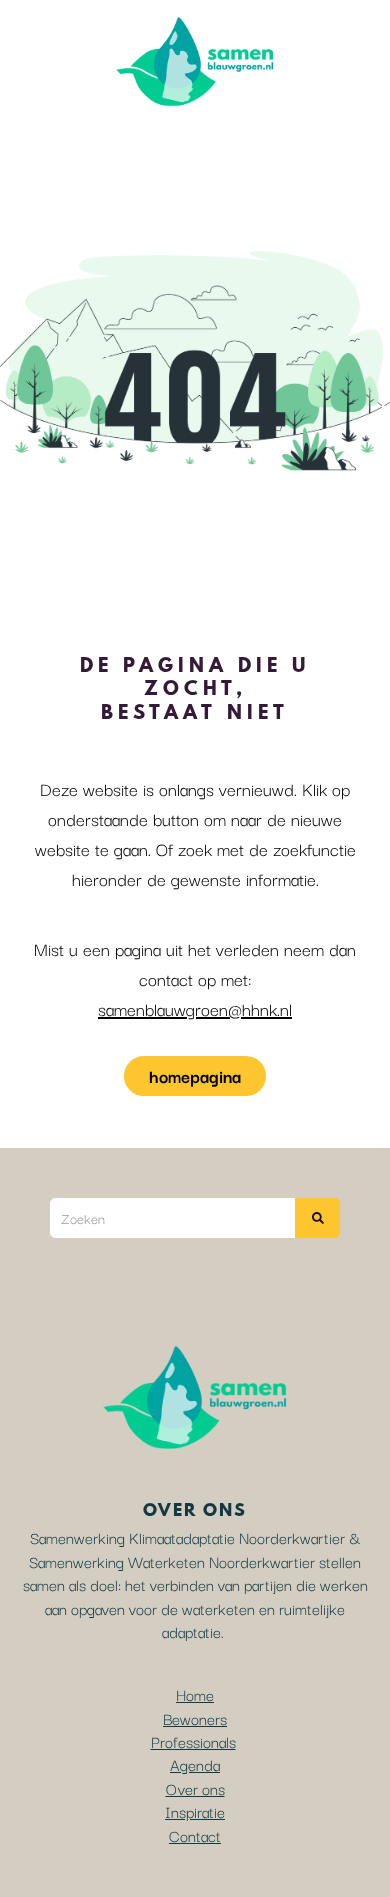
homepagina (195, 1075)
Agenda (195, 1764)
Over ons (195, 1788)
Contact (195, 1835)
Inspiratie (195, 1811)
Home (195, 1694)
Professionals (193, 1741)
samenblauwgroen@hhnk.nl (195, 1008)
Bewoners (195, 1718)
